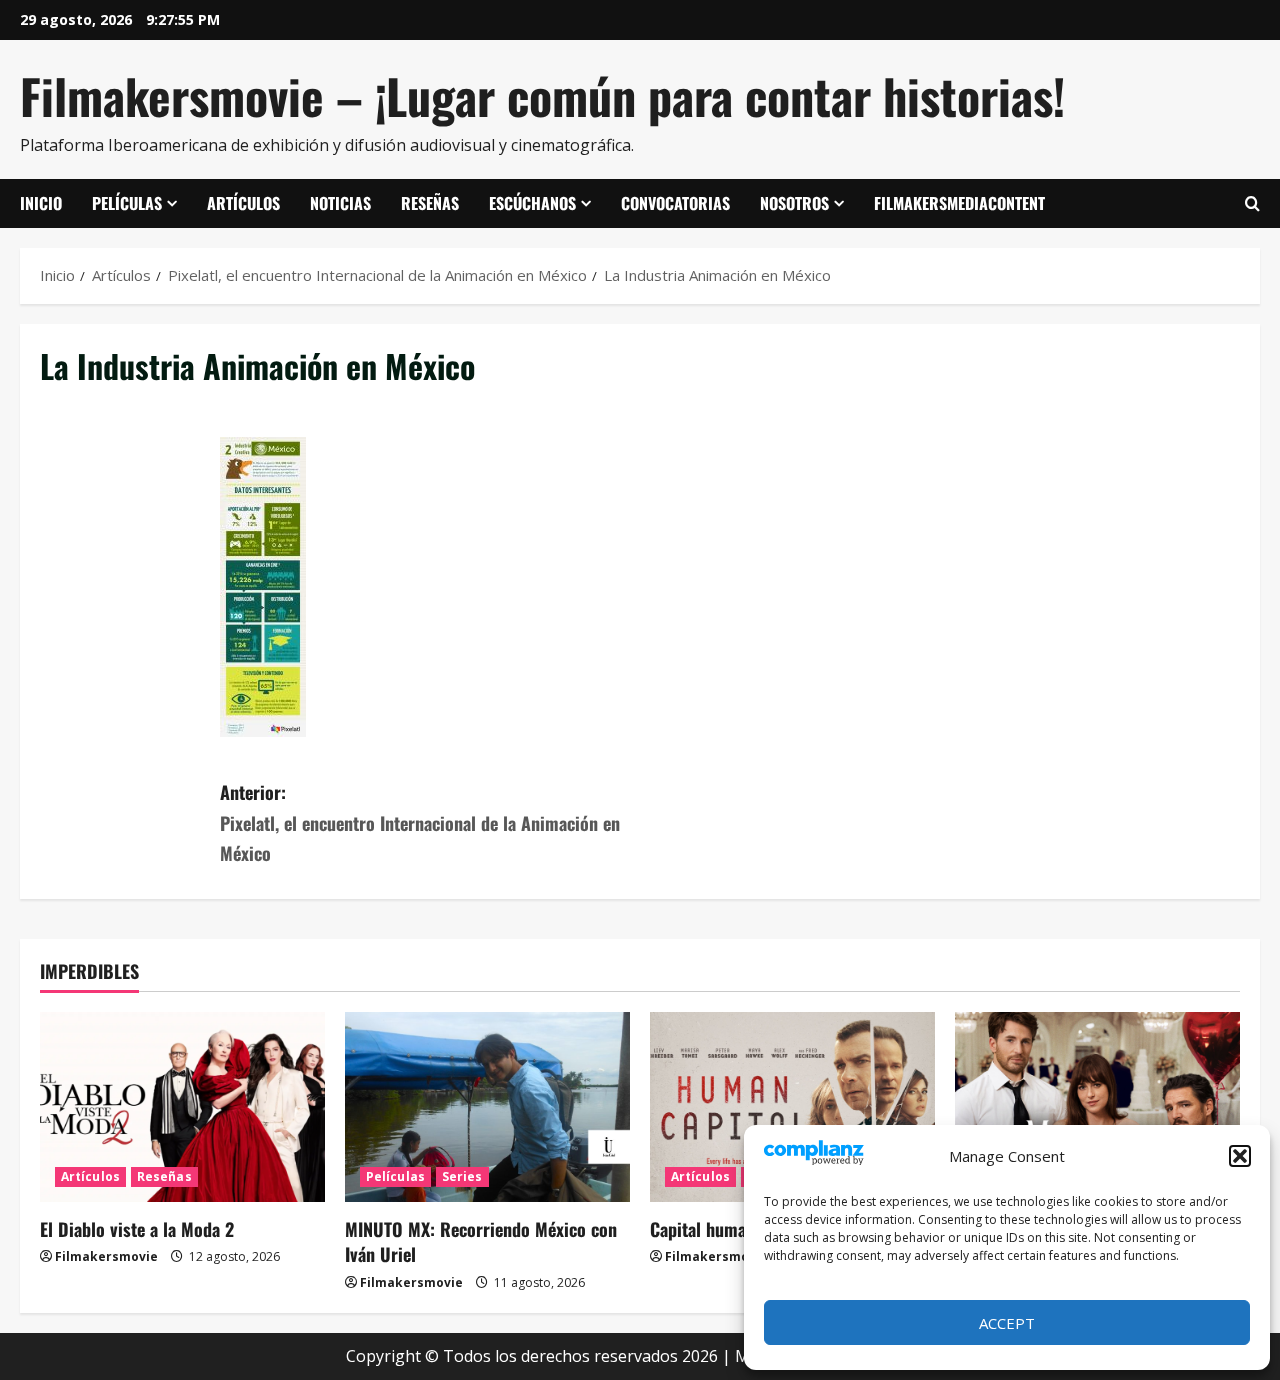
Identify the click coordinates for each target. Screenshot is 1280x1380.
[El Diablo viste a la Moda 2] (182, 1107)
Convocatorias (675, 203)
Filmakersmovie (106, 1256)
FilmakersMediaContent (959, 203)
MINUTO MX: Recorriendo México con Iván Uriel (481, 1241)
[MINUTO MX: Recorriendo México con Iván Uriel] (487, 1107)
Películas (127, 203)
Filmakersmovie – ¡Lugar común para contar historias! (542, 95)
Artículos (243, 203)
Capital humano (707, 1229)
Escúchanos (532, 203)
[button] (1240, 1156)
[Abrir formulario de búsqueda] (1252, 204)
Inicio (41, 203)
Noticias (340, 203)
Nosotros (794, 203)
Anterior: (420, 822)
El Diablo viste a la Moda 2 (137, 1229)
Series (462, 1176)
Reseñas (430, 203)
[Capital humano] (792, 1107)
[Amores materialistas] (1097, 1107)
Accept (1007, 1323)
